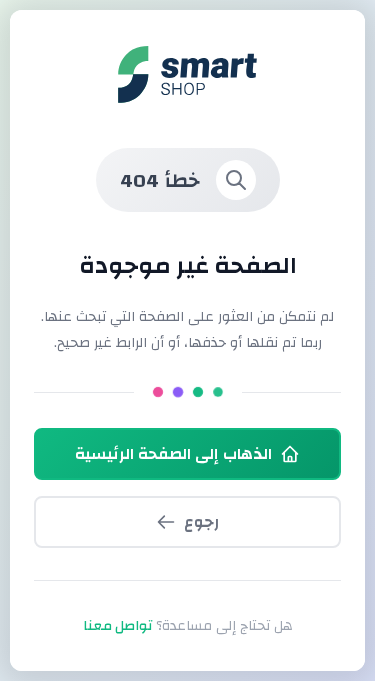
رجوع (201, 522)
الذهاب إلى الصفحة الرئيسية (173, 454)
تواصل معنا (117, 626)
